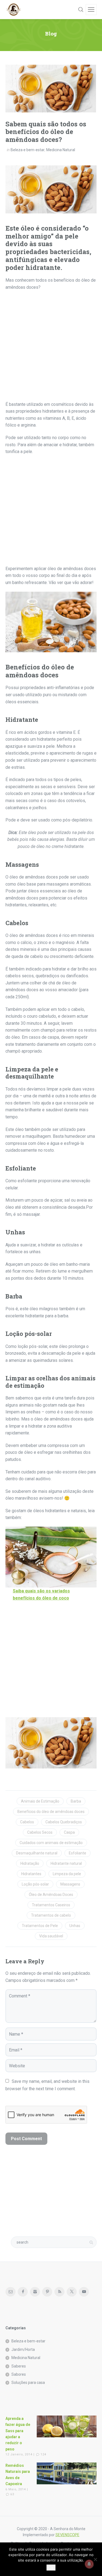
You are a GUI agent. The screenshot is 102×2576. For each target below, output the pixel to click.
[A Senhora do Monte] (14, 10)
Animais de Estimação (40, 1801)
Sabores (19, 2374)
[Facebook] (23, 2292)
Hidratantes (31, 1874)
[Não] (95, 2559)
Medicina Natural (61, 150)
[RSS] (59, 2292)
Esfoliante (78, 1853)
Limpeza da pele (67, 1874)
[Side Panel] (91, 10)
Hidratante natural (66, 1863)
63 (12, 2494)
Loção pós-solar (35, 1884)
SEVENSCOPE (67, 2535)
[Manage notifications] (89, 2564)
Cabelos (27, 1822)
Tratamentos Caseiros (51, 1905)
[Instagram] (35, 2292)
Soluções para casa (28, 2383)
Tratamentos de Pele (40, 1926)
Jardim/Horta (23, 2349)
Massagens (70, 1884)
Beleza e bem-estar (28, 150)
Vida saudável (51, 1936)
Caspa (69, 1832)
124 (43, 2454)
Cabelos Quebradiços (64, 1822)
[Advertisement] (51, 348)
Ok (51, 2568)
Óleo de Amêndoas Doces (51, 1895)
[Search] (81, 10)
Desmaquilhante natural (37, 1853)
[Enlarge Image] (51, 89)
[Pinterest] (47, 2292)
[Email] (10, 2292)
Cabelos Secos (40, 1832)
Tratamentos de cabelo (51, 1915)
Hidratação (30, 1863)
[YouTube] (84, 2292)
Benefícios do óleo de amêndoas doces (51, 1812)
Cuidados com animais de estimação (51, 1843)
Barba (76, 1801)
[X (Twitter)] (72, 2292)
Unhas (75, 1926)
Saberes (19, 2366)
